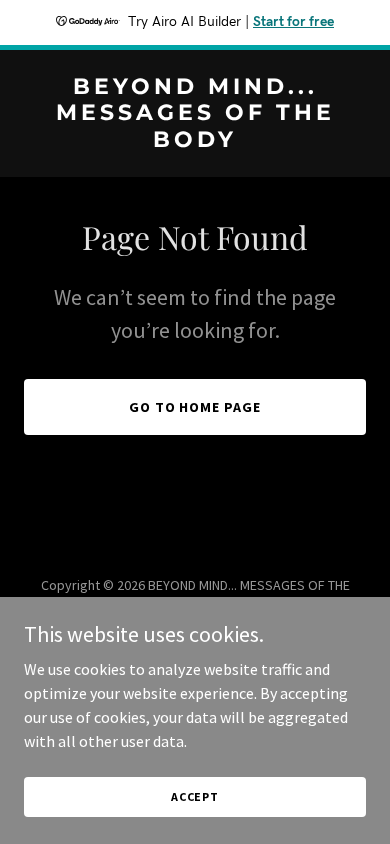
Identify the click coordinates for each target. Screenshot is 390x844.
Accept (195, 796)
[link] (195, 141)
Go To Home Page (195, 407)
